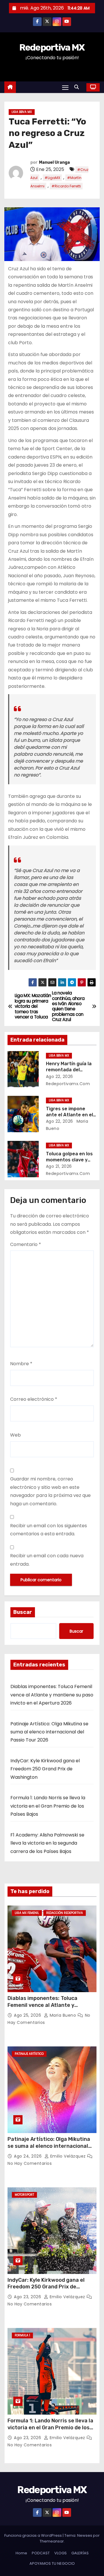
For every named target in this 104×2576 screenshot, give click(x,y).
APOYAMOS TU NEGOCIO (52, 2563)
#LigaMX (52, 178)
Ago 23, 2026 (28, 2297)
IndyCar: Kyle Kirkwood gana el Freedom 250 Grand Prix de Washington (45, 1769)
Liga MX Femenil (27, 1913)
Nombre (21, 1364)
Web (15, 1435)
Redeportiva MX (52, 47)
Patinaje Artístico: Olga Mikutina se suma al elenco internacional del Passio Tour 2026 (49, 1732)
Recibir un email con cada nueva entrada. (47, 1560)
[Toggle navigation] (65, 87)
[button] (78, 87)
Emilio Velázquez (68, 2156)
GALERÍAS (80, 2553)
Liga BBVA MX (22, 112)
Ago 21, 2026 (59, 1166)
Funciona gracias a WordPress (34, 2535)
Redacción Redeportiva (65, 1913)
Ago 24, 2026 (28, 2156)
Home (21, 2553)
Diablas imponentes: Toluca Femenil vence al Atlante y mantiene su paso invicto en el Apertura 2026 (52, 1695)
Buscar (23, 1612)
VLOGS (61, 2553)
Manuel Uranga (54, 162)
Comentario (26, 1244)
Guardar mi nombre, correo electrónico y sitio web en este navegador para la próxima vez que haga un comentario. (50, 1491)
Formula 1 (22, 2335)
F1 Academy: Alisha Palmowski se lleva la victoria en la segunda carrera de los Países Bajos (47, 1843)
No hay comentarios (30, 2163)
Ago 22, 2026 (60, 1076)
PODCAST (41, 2553)
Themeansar (52, 2541)
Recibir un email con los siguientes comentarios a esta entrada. (49, 1530)
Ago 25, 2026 (28, 2015)
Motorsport (24, 2195)
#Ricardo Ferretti (66, 186)
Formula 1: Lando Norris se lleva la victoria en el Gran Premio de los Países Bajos (48, 1806)
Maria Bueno (63, 2015)
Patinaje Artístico (29, 2054)
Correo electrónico (34, 1399)
